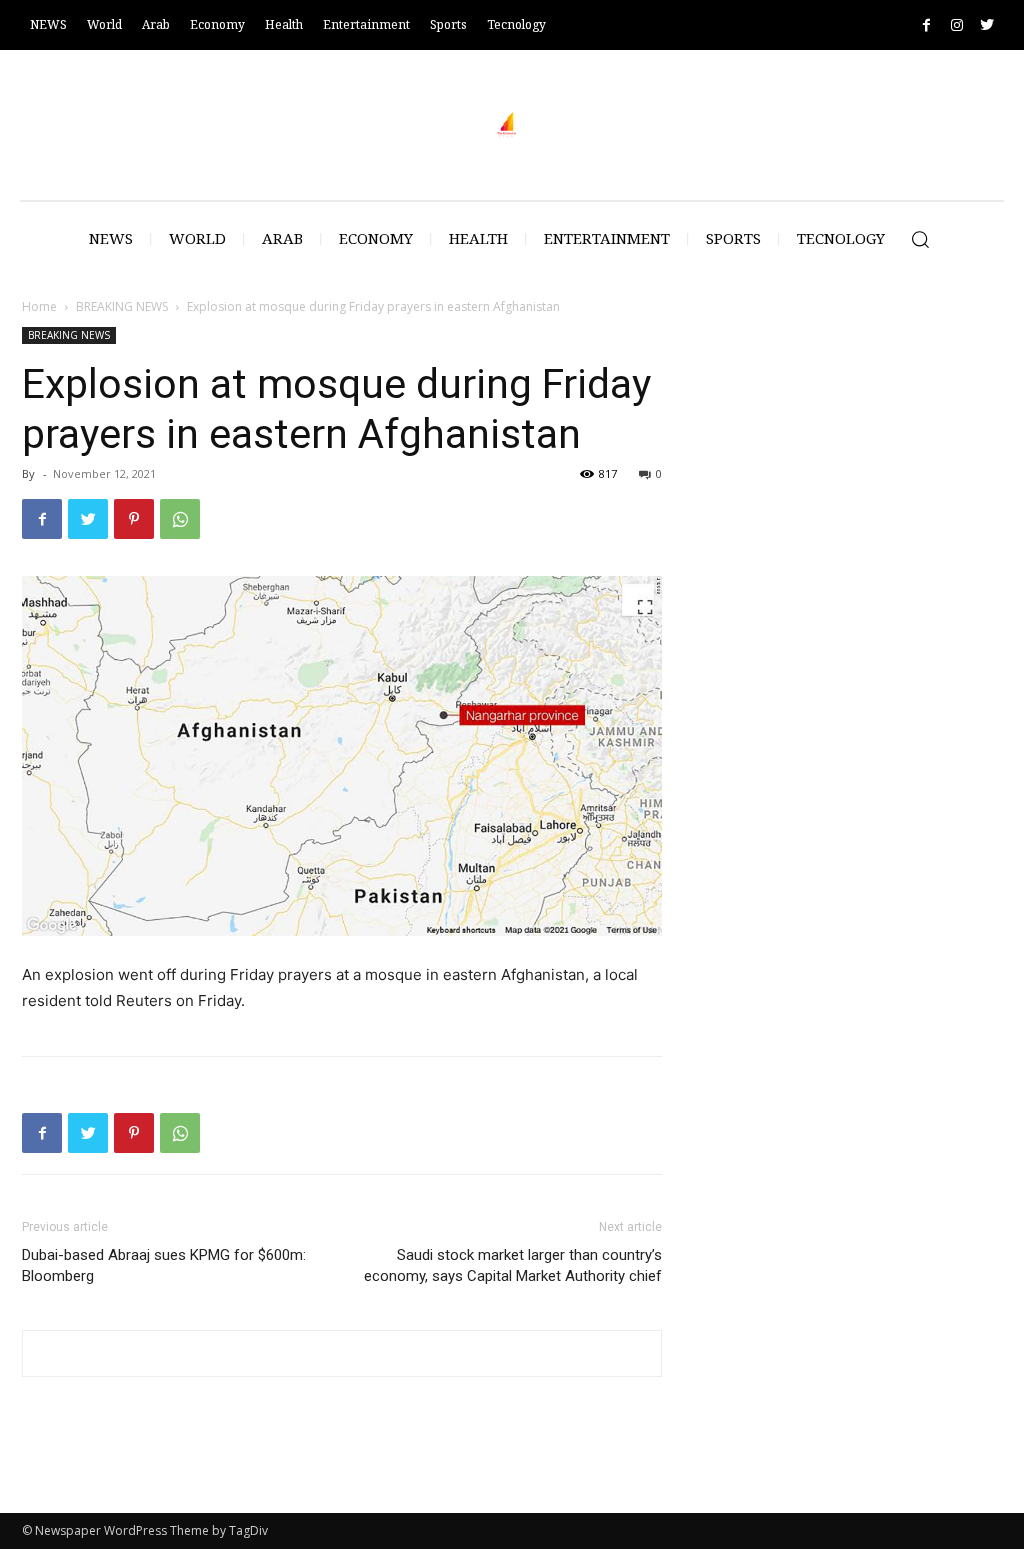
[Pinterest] (134, 519)
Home (39, 306)
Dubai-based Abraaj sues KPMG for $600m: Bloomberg (164, 1265)
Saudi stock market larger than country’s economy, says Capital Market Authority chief (513, 1265)
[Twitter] (986, 25)
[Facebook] (926, 25)
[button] (920, 239)
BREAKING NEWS (122, 306)
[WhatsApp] (180, 519)
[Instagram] (956, 25)
